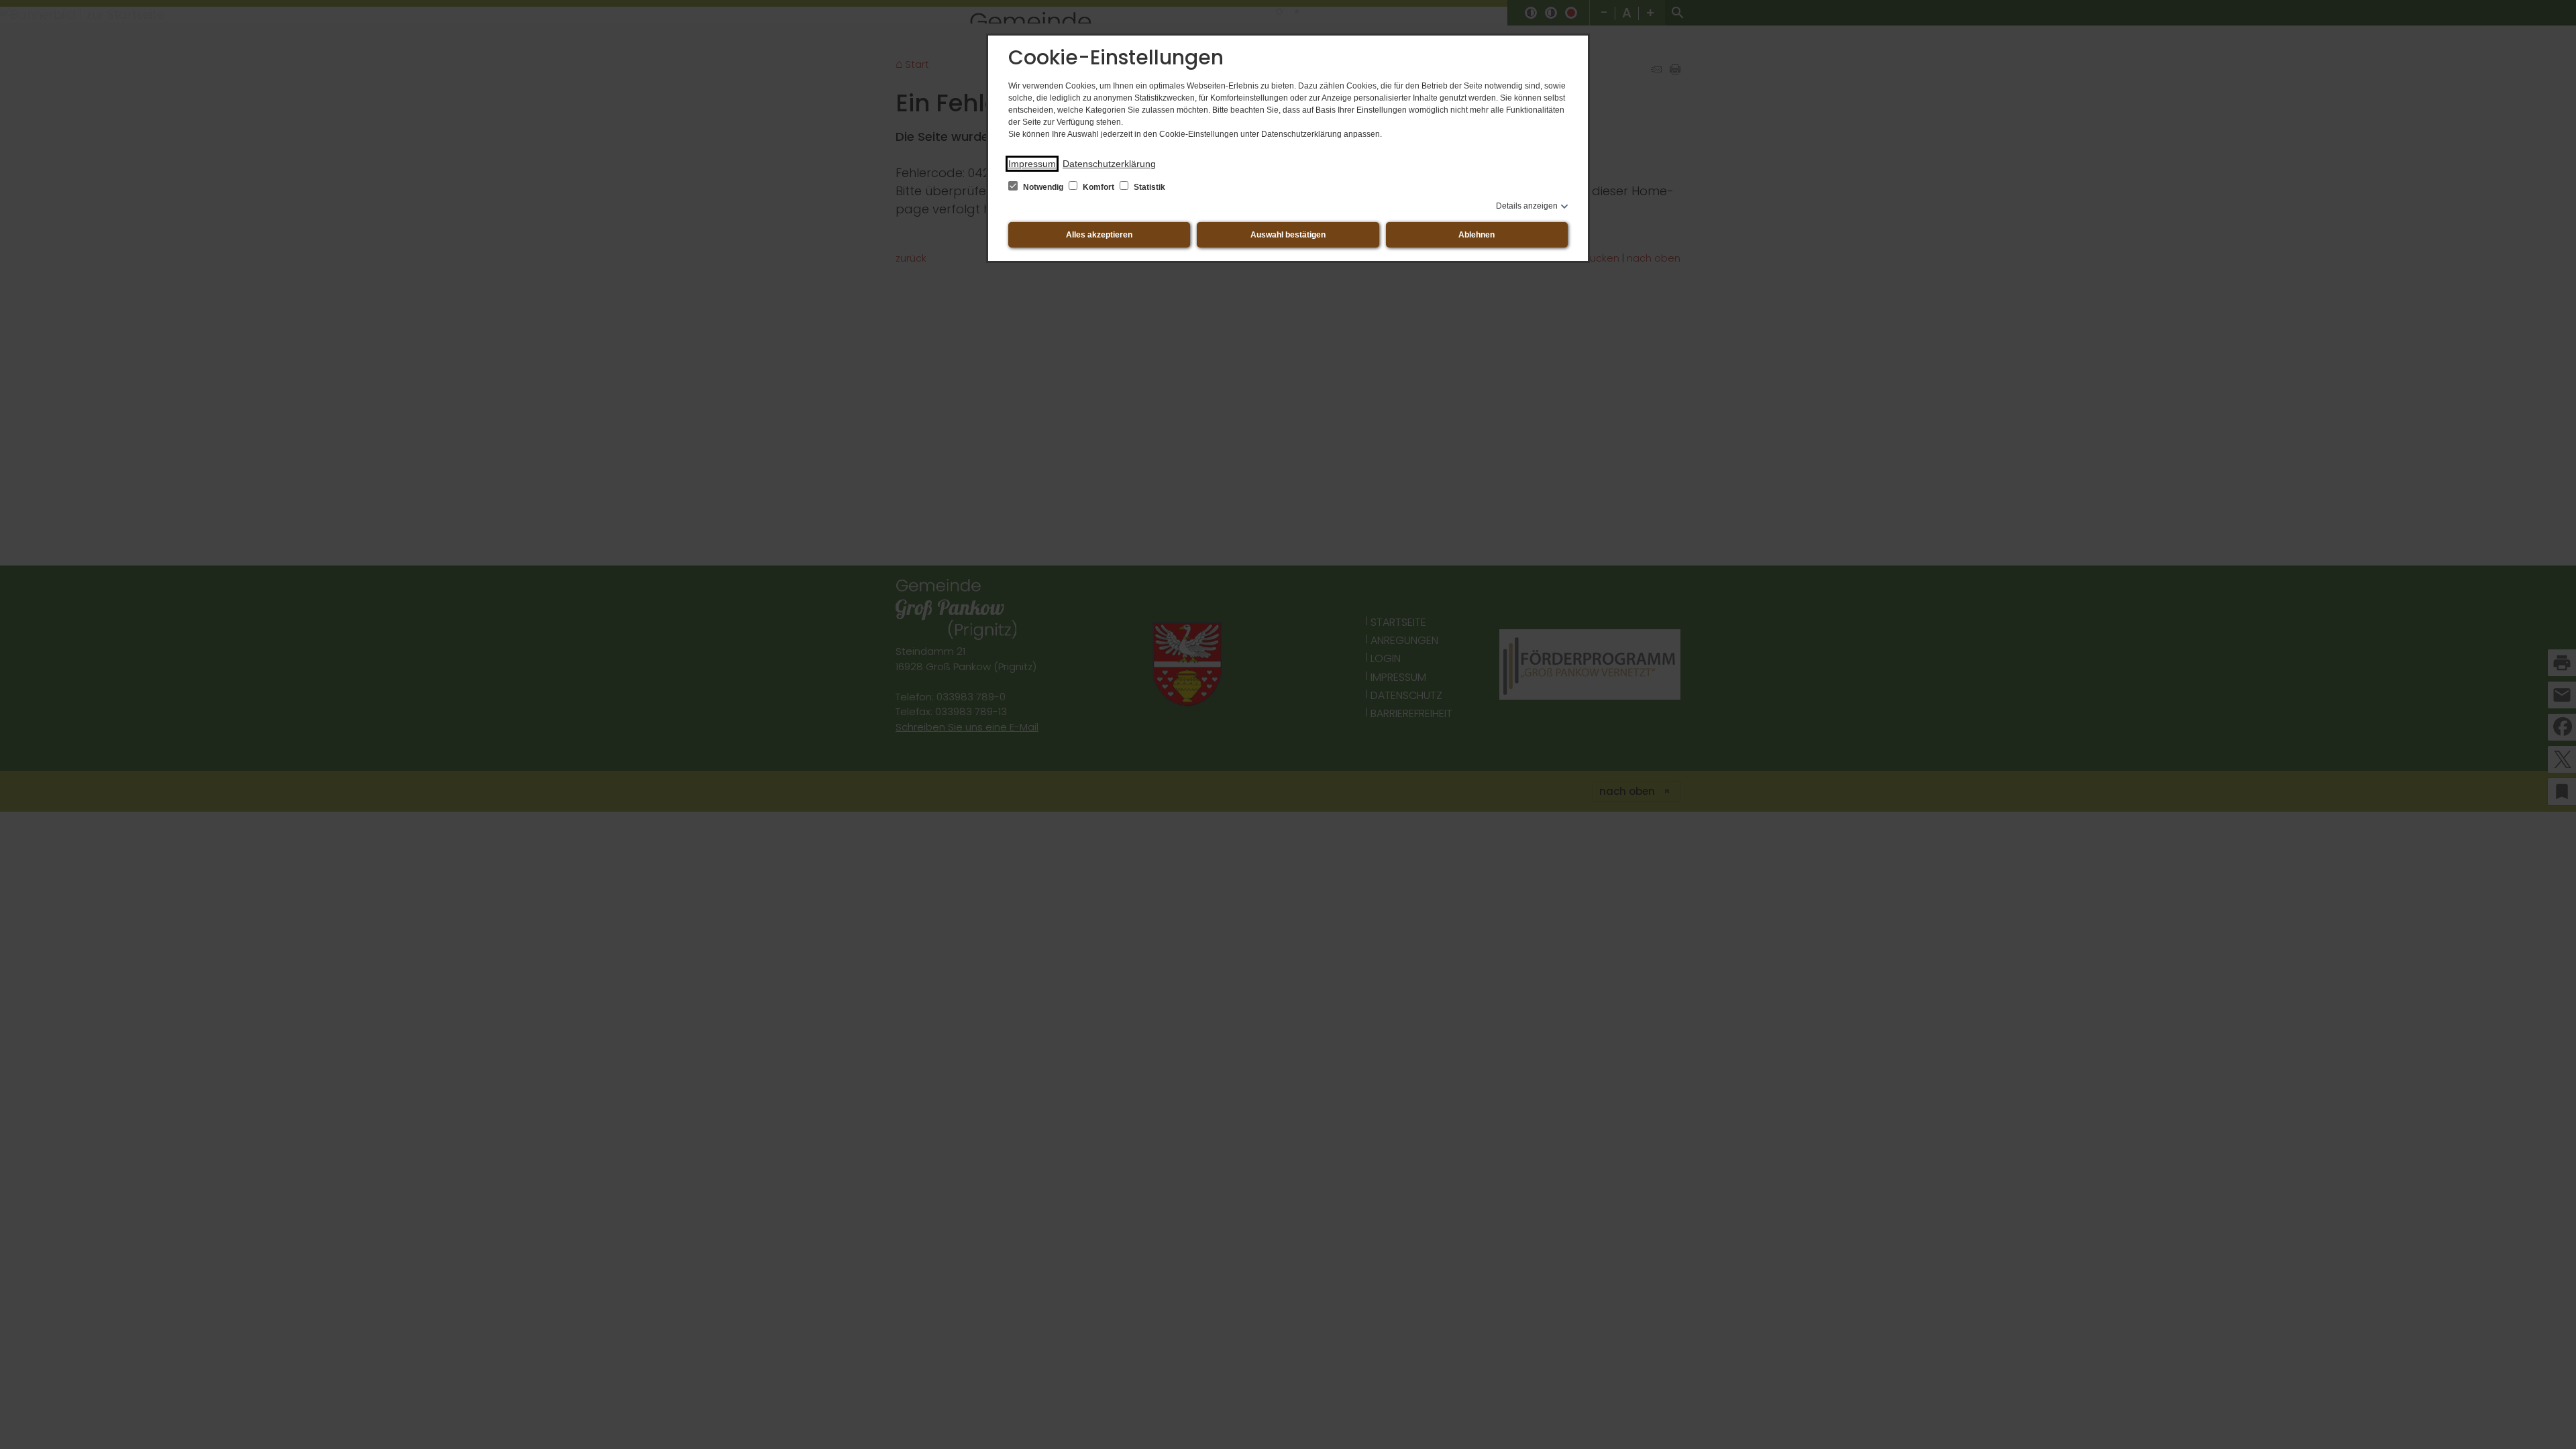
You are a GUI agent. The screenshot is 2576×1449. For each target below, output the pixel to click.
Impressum (1032, 164)
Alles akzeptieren (1099, 235)
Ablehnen (1477, 235)
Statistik (1148, 187)
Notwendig (1043, 187)
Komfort (1098, 187)
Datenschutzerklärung (1109, 164)
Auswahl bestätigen (1288, 235)
